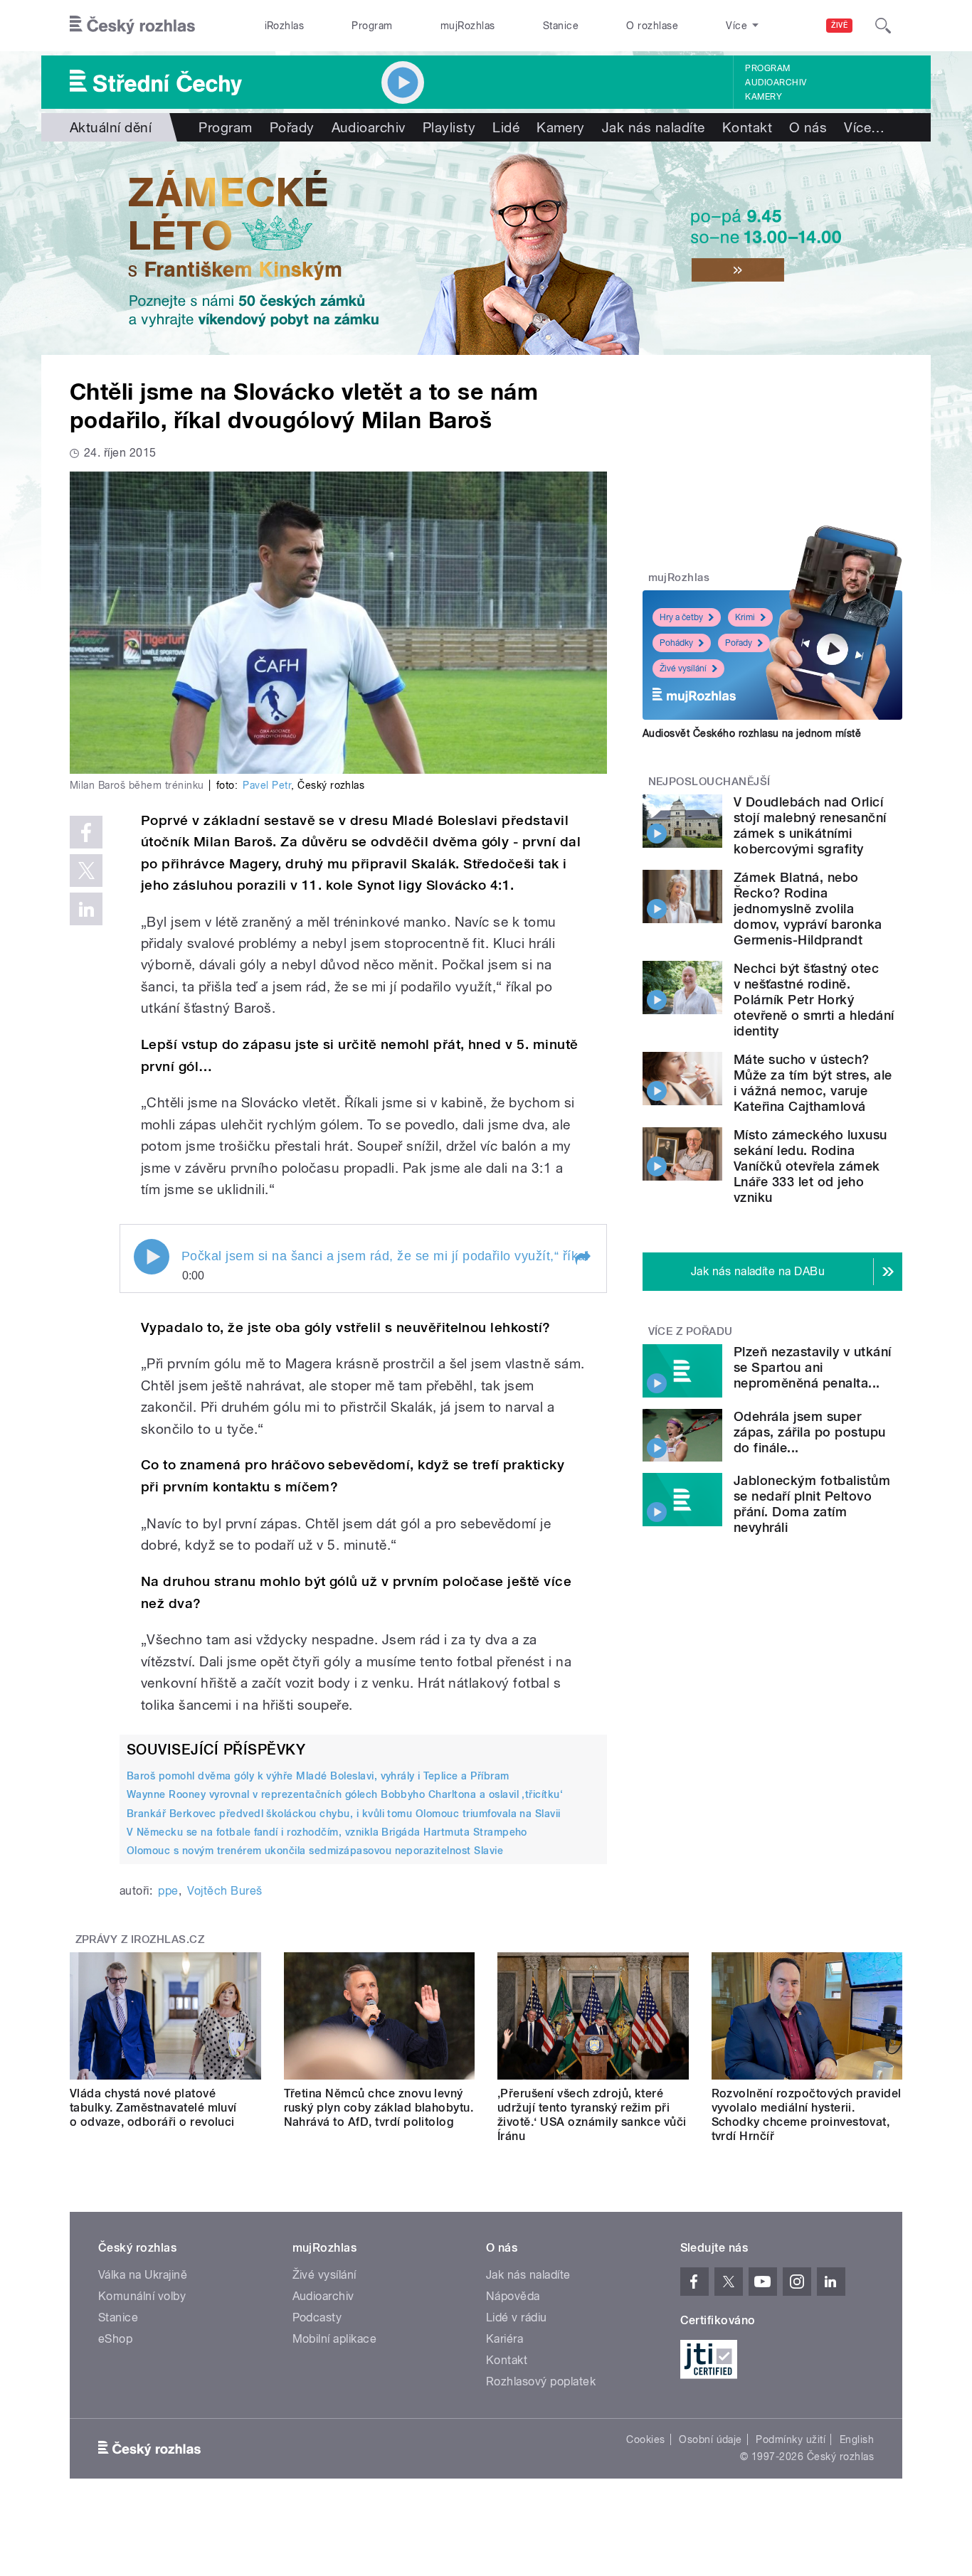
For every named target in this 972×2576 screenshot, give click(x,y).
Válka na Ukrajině (143, 2275)
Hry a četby (681, 617)
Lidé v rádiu (517, 2317)
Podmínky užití (791, 2439)
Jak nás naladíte (654, 127)
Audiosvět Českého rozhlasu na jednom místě (752, 733)
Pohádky (676, 643)
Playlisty (449, 127)
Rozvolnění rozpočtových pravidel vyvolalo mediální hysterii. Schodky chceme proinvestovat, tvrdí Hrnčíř (807, 2115)
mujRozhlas (468, 26)
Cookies (645, 2439)
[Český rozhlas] (132, 26)
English (857, 2439)
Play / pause (152, 1257)
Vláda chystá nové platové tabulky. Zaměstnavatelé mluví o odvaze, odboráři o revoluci (153, 2108)
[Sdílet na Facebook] (86, 832)
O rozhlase (652, 26)
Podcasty (317, 2317)
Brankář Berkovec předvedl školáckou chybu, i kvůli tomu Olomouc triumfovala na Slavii (344, 1814)
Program (372, 26)
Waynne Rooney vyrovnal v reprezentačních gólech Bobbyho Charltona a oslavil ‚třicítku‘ (345, 1794)
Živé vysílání (683, 669)
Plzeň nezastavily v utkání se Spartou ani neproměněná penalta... (812, 1367)
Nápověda (513, 2296)
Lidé (506, 127)
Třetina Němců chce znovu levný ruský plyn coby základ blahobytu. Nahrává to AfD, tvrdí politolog (379, 2108)
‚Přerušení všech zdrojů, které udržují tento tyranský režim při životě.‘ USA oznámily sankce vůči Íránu (592, 2115)
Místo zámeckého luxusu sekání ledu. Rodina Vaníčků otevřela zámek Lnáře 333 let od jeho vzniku (810, 1166)
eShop (115, 2339)
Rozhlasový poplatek (541, 2381)
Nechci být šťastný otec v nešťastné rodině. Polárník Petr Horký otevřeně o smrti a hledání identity (814, 1000)
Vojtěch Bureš (224, 1891)
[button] (582, 1258)
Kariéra (505, 2339)
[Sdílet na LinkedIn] (86, 909)
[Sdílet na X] (86, 871)
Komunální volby (142, 2296)
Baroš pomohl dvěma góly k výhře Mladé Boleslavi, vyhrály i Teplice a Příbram (318, 1776)
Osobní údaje (710, 2439)
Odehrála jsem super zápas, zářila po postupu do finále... (810, 1432)
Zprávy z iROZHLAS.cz (140, 1939)
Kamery (764, 97)
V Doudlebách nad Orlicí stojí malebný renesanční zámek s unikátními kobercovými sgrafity (810, 825)
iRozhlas (285, 26)
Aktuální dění (111, 127)
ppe (168, 1891)
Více (864, 127)
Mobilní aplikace (335, 2339)
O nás (808, 127)
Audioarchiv (776, 83)
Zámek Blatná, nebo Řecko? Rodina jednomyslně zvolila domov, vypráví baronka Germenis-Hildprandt (808, 909)
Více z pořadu (691, 1331)
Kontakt (747, 127)
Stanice (561, 26)
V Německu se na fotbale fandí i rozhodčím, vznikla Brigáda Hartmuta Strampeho (327, 1832)
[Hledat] (883, 26)
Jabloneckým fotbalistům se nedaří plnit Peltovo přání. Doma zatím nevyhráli (812, 1504)
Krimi (745, 617)
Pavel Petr (267, 785)
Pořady (292, 127)
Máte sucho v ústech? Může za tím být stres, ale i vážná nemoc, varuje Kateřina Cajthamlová (813, 1083)
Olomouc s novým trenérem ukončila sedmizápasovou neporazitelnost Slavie (315, 1851)
